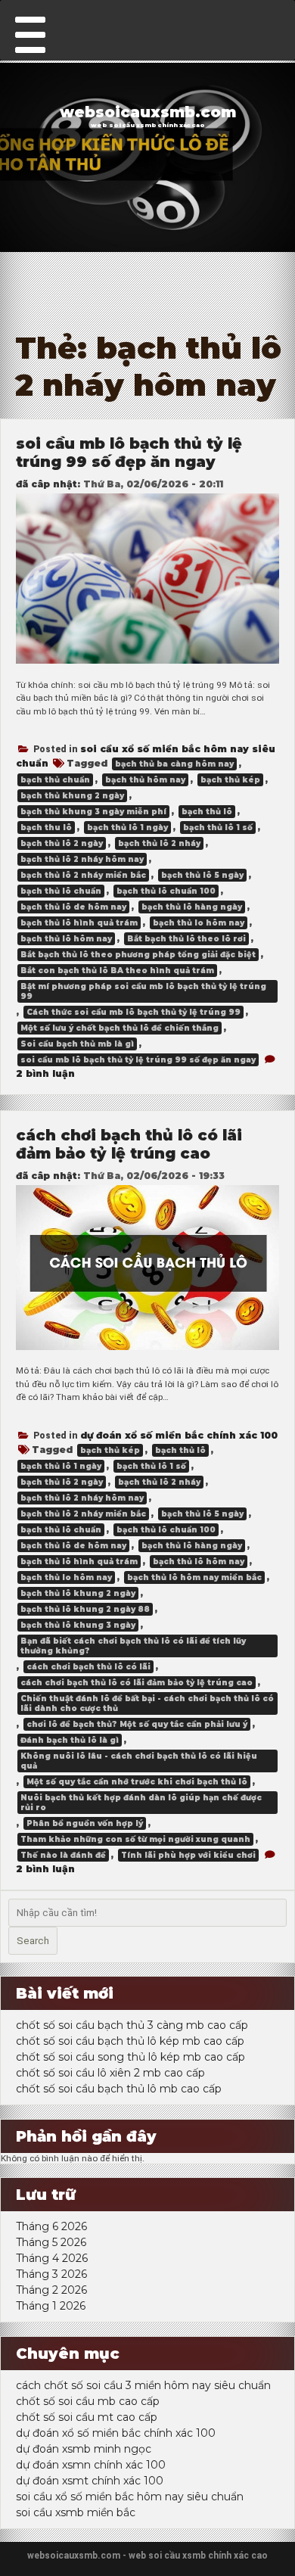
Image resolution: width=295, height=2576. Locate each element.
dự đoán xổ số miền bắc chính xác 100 (179, 1435)
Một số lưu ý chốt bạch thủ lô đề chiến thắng (120, 1028)
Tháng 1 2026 (51, 2306)
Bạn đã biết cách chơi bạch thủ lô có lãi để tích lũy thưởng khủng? (133, 1646)
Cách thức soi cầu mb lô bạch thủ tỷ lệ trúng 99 (134, 1012)
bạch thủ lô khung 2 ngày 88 (85, 1609)
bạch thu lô (46, 828)
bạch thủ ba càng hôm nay (174, 764)
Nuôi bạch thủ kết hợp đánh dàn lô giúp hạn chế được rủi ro (141, 1803)
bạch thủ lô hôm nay (66, 939)
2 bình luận (45, 1073)
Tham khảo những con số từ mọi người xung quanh (135, 1839)
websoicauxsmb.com (148, 112)
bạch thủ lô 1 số (218, 828)
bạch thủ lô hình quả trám (79, 923)
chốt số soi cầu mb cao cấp (88, 2401)
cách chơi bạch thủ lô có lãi (88, 1667)
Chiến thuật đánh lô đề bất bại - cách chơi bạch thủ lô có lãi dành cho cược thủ (147, 1703)
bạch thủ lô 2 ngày (62, 843)
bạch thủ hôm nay (145, 780)
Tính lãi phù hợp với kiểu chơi (188, 1855)
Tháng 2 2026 (51, 2290)
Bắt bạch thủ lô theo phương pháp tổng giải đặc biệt (138, 955)
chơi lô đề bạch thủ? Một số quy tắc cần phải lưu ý (137, 1724)
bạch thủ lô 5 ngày (202, 875)
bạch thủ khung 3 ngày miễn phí (93, 812)
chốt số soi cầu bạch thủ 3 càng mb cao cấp (132, 2025)
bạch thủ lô (207, 812)
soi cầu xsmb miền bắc (76, 2512)
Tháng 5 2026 (51, 2242)
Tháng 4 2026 (52, 2258)
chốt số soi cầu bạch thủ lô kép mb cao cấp (130, 2041)
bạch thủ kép (230, 780)
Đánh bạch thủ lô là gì (70, 1740)
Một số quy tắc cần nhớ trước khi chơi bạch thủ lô (137, 1782)
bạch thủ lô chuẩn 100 (166, 891)
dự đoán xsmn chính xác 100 (91, 2465)
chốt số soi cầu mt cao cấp (87, 2417)
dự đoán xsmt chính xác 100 (90, 2481)
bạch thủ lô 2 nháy (159, 843)
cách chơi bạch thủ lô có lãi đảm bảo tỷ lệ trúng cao (129, 1144)
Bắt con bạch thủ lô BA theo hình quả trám (117, 971)
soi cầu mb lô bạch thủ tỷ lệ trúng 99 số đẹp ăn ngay (129, 453)
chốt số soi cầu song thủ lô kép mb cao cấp (130, 2057)
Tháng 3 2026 (51, 2274)
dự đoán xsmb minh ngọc (84, 2449)
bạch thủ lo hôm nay (199, 923)
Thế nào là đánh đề (63, 1855)
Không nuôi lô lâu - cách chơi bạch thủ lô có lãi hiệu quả (139, 1761)
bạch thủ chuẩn (55, 780)
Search (33, 1941)
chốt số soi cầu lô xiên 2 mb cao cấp (110, 2073)
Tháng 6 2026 (51, 2226)
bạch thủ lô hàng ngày (192, 907)
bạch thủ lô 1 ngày (127, 828)
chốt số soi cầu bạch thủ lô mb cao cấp (119, 2089)
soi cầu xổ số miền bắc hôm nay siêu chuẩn (130, 2497)
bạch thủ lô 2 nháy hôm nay (82, 859)
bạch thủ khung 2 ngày (72, 796)
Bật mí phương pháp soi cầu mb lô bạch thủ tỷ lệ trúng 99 (143, 991)
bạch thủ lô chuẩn (61, 891)
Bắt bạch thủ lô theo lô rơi (186, 939)
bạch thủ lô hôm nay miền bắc (194, 1577)
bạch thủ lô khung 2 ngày (78, 1593)
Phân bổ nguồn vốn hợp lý (85, 1823)
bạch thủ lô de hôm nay (73, 907)
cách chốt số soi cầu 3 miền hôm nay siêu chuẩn (143, 2385)
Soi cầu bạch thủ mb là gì (77, 1044)
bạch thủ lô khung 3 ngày (78, 1625)
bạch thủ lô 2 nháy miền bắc (83, 875)
